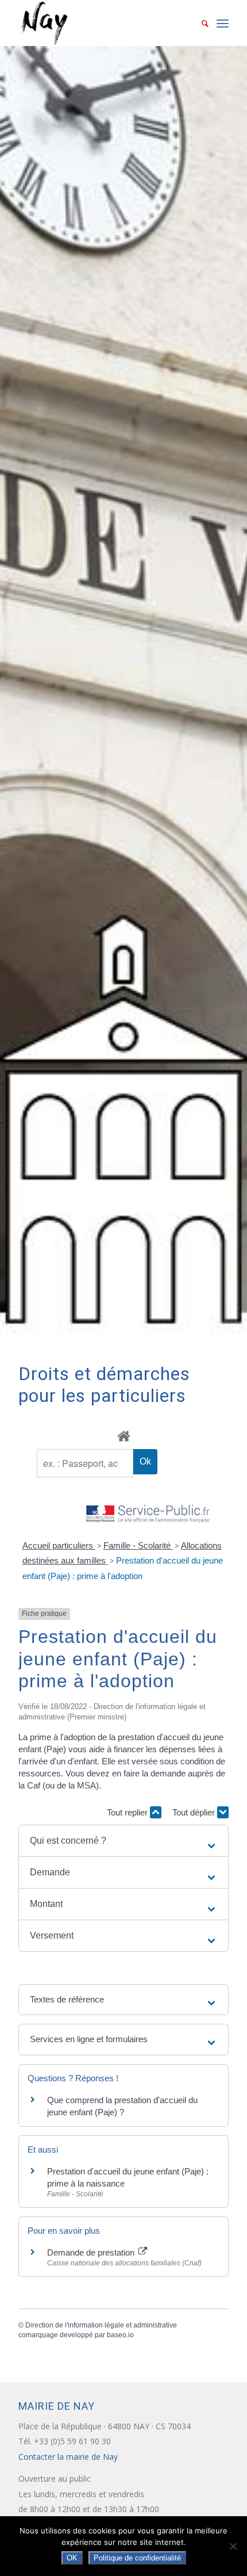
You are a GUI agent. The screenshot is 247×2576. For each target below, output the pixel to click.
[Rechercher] (199, 23)
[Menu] (223, 23)
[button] (123, 1841)
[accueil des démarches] (123, 1436)
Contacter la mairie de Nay (69, 2457)
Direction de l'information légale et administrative (101, 2325)
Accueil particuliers (59, 1545)
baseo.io (120, 2335)
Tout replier (128, 1812)
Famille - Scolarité (138, 1545)
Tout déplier (195, 1812)
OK (72, 2558)
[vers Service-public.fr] (148, 1514)
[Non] (233, 2546)
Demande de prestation (92, 2252)
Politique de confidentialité (137, 2558)
